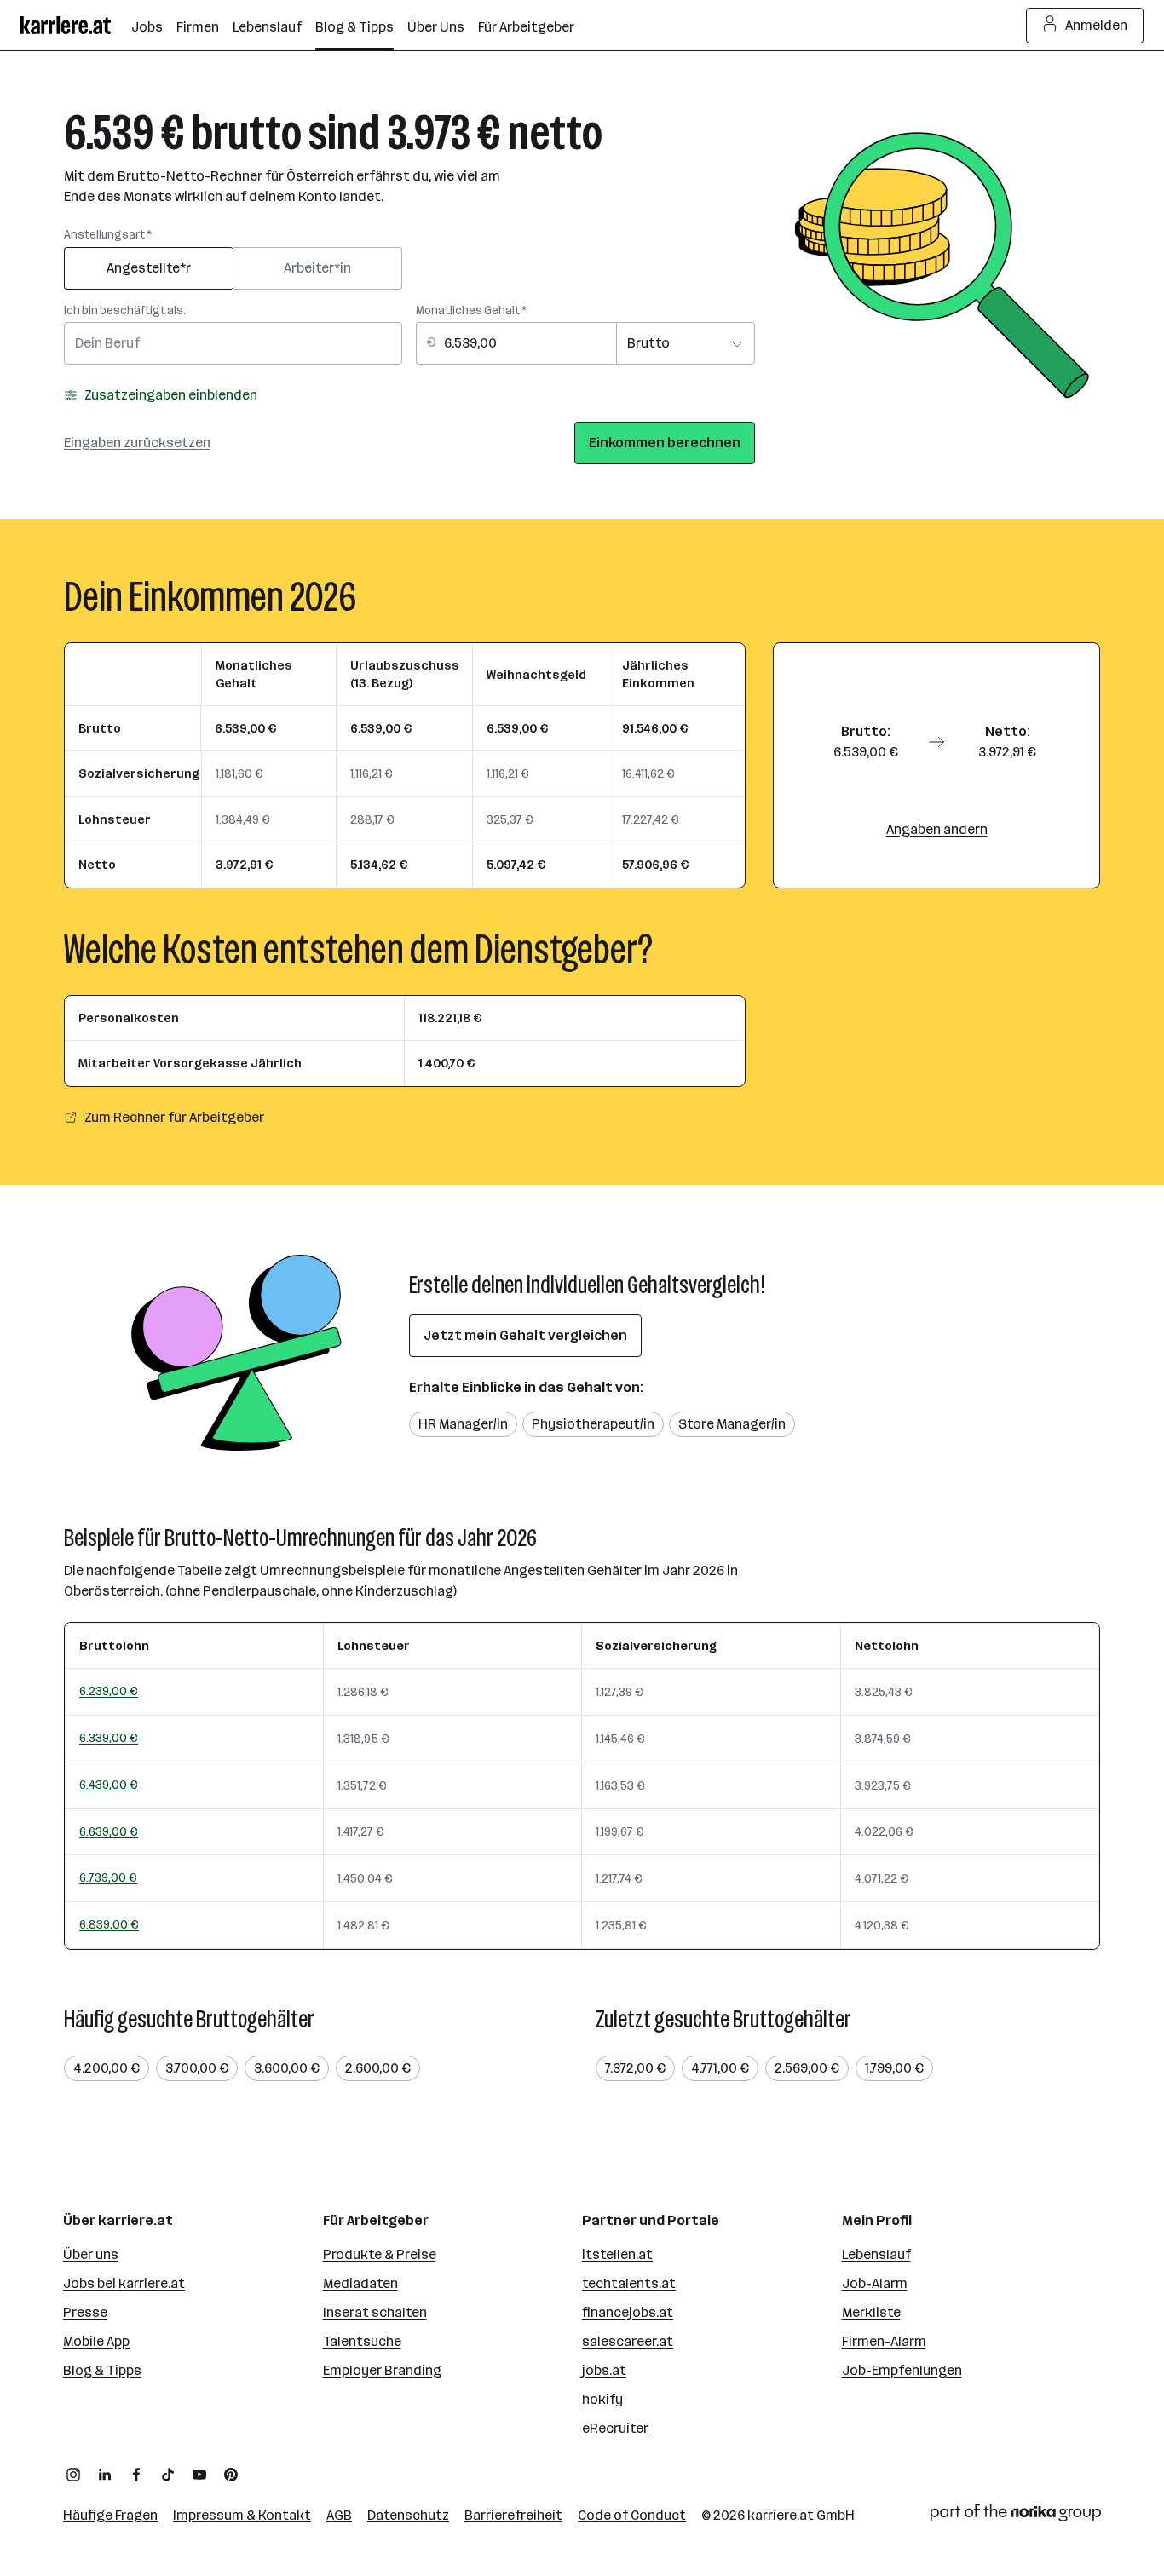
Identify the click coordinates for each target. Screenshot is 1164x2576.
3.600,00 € (287, 2068)
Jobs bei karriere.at (124, 2283)
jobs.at (604, 2370)
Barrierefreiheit (513, 2515)
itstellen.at (617, 2254)
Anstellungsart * (108, 235)
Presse (85, 2312)
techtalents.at (629, 2283)
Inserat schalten (375, 2312)
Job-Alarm (875, 2283)
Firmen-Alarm (884, 2341)
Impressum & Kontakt (242, 2515)
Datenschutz (408, 2515)
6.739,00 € (108, 1877)
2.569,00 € (807, 2068)
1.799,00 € (894, 2068)
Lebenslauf (876, 2254)
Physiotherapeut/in (593, 1424)
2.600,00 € (378, 2068)
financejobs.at (628, 2312)
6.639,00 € (109, 1831)
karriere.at (781, 2515)
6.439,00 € (109, 1785)
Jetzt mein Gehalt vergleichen (525, 1335)
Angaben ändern (937, 829)
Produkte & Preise (380, 2254)
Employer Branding (382, 2370)
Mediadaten (360, 2283)
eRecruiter (615, 2428)
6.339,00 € (109, 1738)
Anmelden (1096, 25)
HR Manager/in (463, 1424)
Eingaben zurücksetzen (137, 443)
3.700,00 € (197, 2068)
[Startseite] (76, 25)
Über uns (91, 2254)
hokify (602, 2399)
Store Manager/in (732, 1424)
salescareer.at (628, 2341)
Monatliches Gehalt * (471, 310)
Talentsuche (362, 2341)
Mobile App (96, 2341)
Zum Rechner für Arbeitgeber (174, 1117)
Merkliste (871, 2312)
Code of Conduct (632, 2515)
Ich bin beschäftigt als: (125, 310)
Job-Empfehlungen (902, 2370)
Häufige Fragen (110, 2515)
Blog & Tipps (102, 2370)
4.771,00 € (720, 2068)
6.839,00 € (109, 1924)
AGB (339, 2515)
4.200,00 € (107, 2068)
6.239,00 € (109, 1691)
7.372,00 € (635, 2068)
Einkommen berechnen (665, 443)
